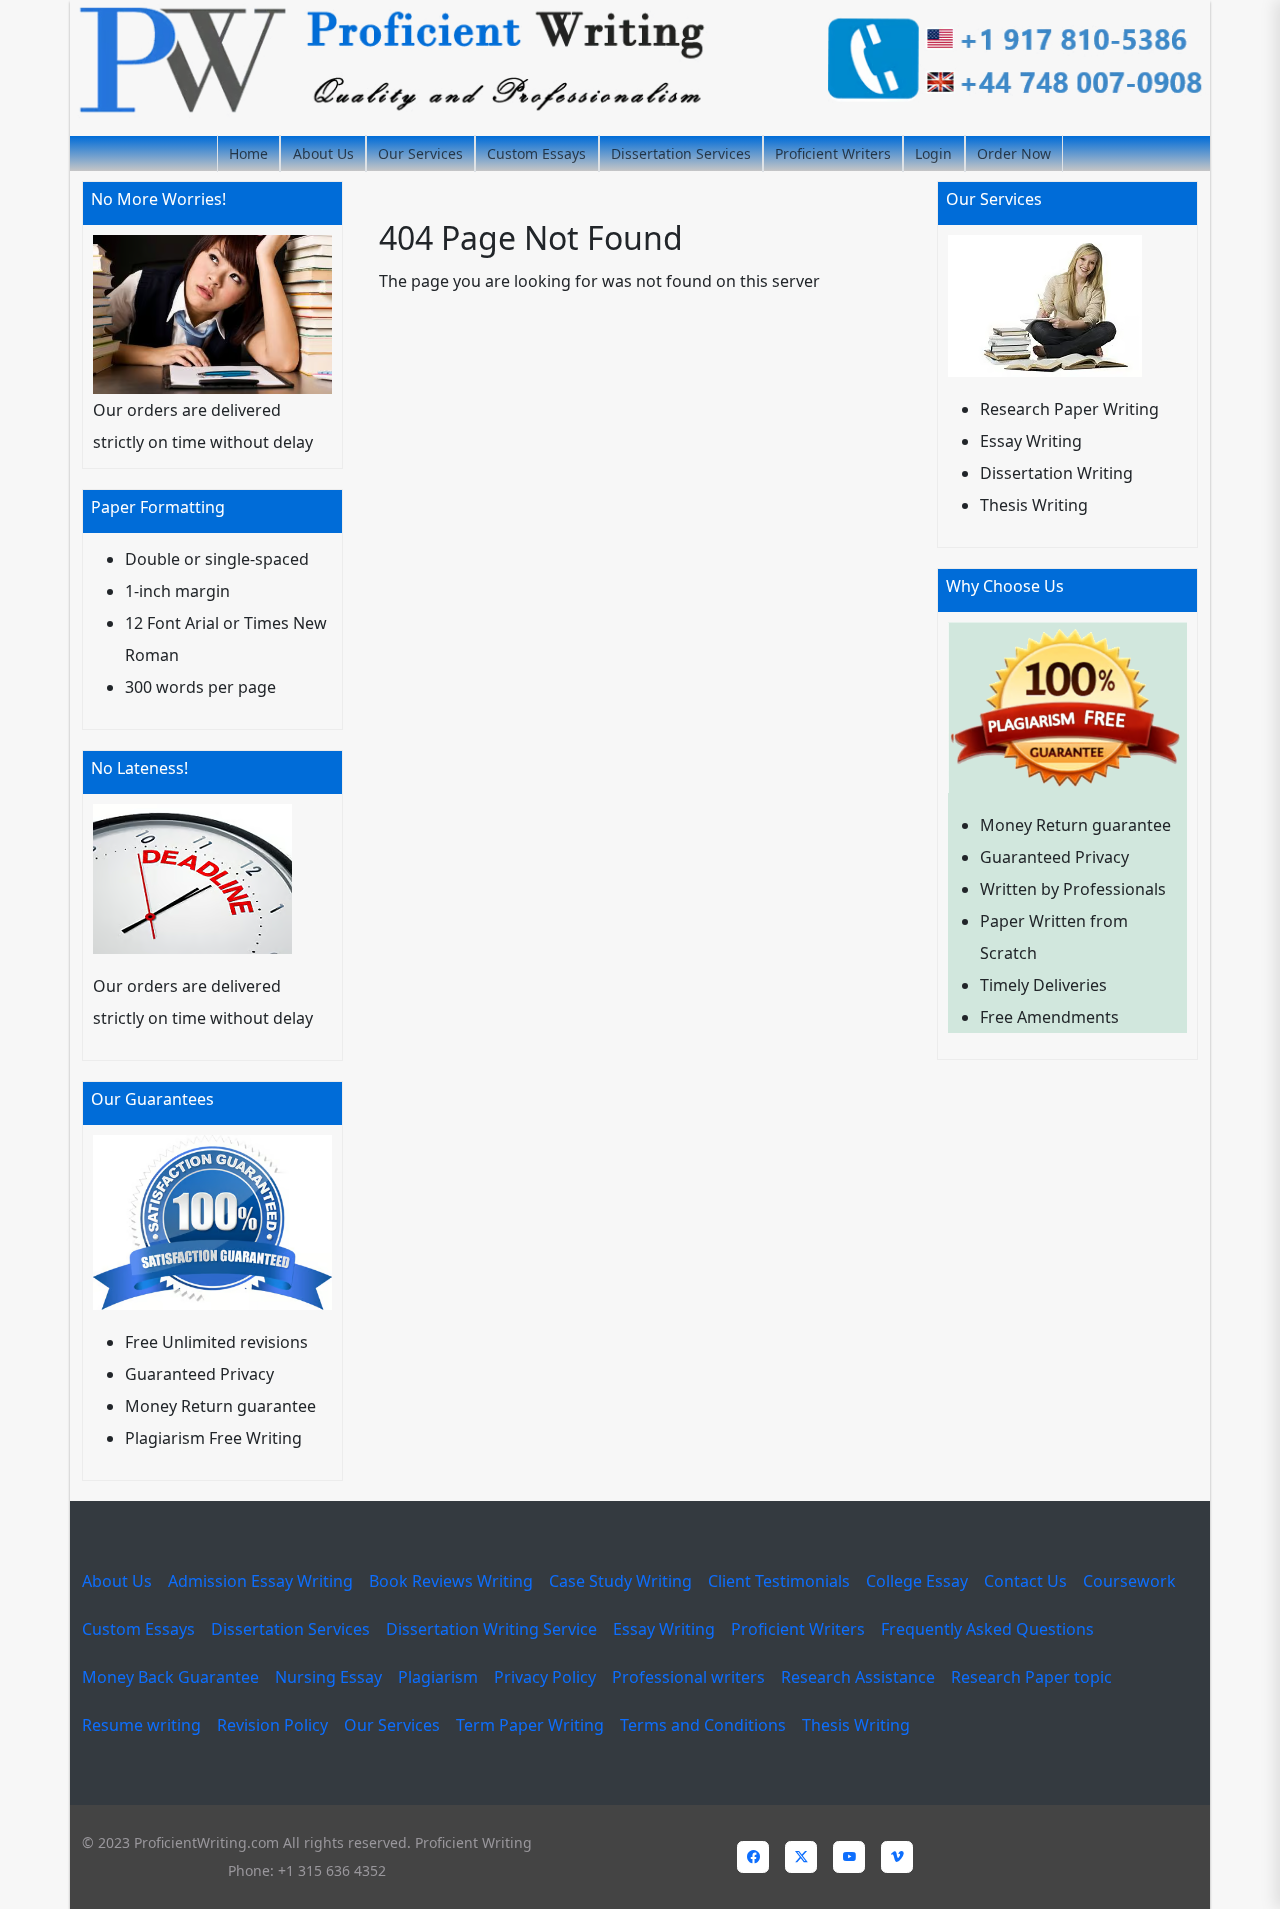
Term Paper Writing (530, 1725)
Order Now (1014, 153)
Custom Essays (536, 153)
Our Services (420, 153)
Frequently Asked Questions (987, 1629)
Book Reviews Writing (451, 1581)
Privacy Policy (545, 1677)
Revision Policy (272, 1725)
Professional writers (688, 1677)
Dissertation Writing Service (491, 1629)
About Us (323, 153)
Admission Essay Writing (260, 1581)
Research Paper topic (1031, 1677)
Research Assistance (858, 1677)
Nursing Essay (328, 1677)
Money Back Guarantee (170, 1677)
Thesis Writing (856, 1725)
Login (933, 153)
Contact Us (1025, 1581)
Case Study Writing (620, 1581)
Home (248, 153)
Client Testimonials (779, 1581)
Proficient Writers (833, 153)
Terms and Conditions (703, 1725)
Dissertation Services (681, 153)
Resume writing (141, 1725)
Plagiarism (438, 1677)
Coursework (1129, 1581)
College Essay (917, 1581)
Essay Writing (664, 1629)
